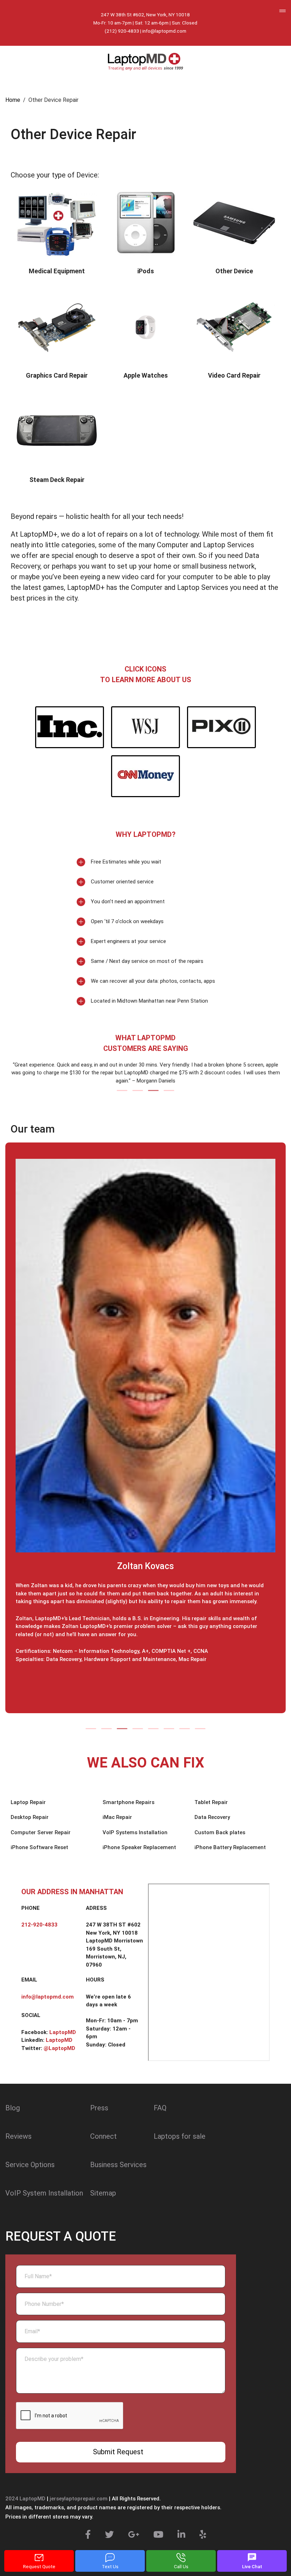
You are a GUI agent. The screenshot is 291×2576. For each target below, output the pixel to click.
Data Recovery (212, 1817)
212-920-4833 (39, 1925)
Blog (13, 2108)
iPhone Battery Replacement (230, 1847)
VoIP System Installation (44, 2193)
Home (13, 100)
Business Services (118, 2165)
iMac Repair (117, 1817)
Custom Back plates (220, 1832)
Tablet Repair (211, 1802)
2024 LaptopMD (25, 2499)
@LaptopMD (59, 2048)
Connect (103, 2136)
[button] (122, 1090)
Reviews (18, 2136)
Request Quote (39, 2567)
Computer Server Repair (41, 1832)
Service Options (30, 2165)
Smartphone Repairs (128, 1802)
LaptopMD (63, 2032)
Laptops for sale (180, 2136)
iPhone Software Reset (39, 1847)
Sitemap (103, 2193)
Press (99, 2108)
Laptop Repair (28, 1802)
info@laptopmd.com (164, 31)
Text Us (110, 2567)
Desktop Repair (30, 1817)
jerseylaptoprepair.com (79, 2499)
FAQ (160, 2108)
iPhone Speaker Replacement (139, 1847)
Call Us (181, 2567)
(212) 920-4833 (122, 31)
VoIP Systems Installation (135, 1832)
